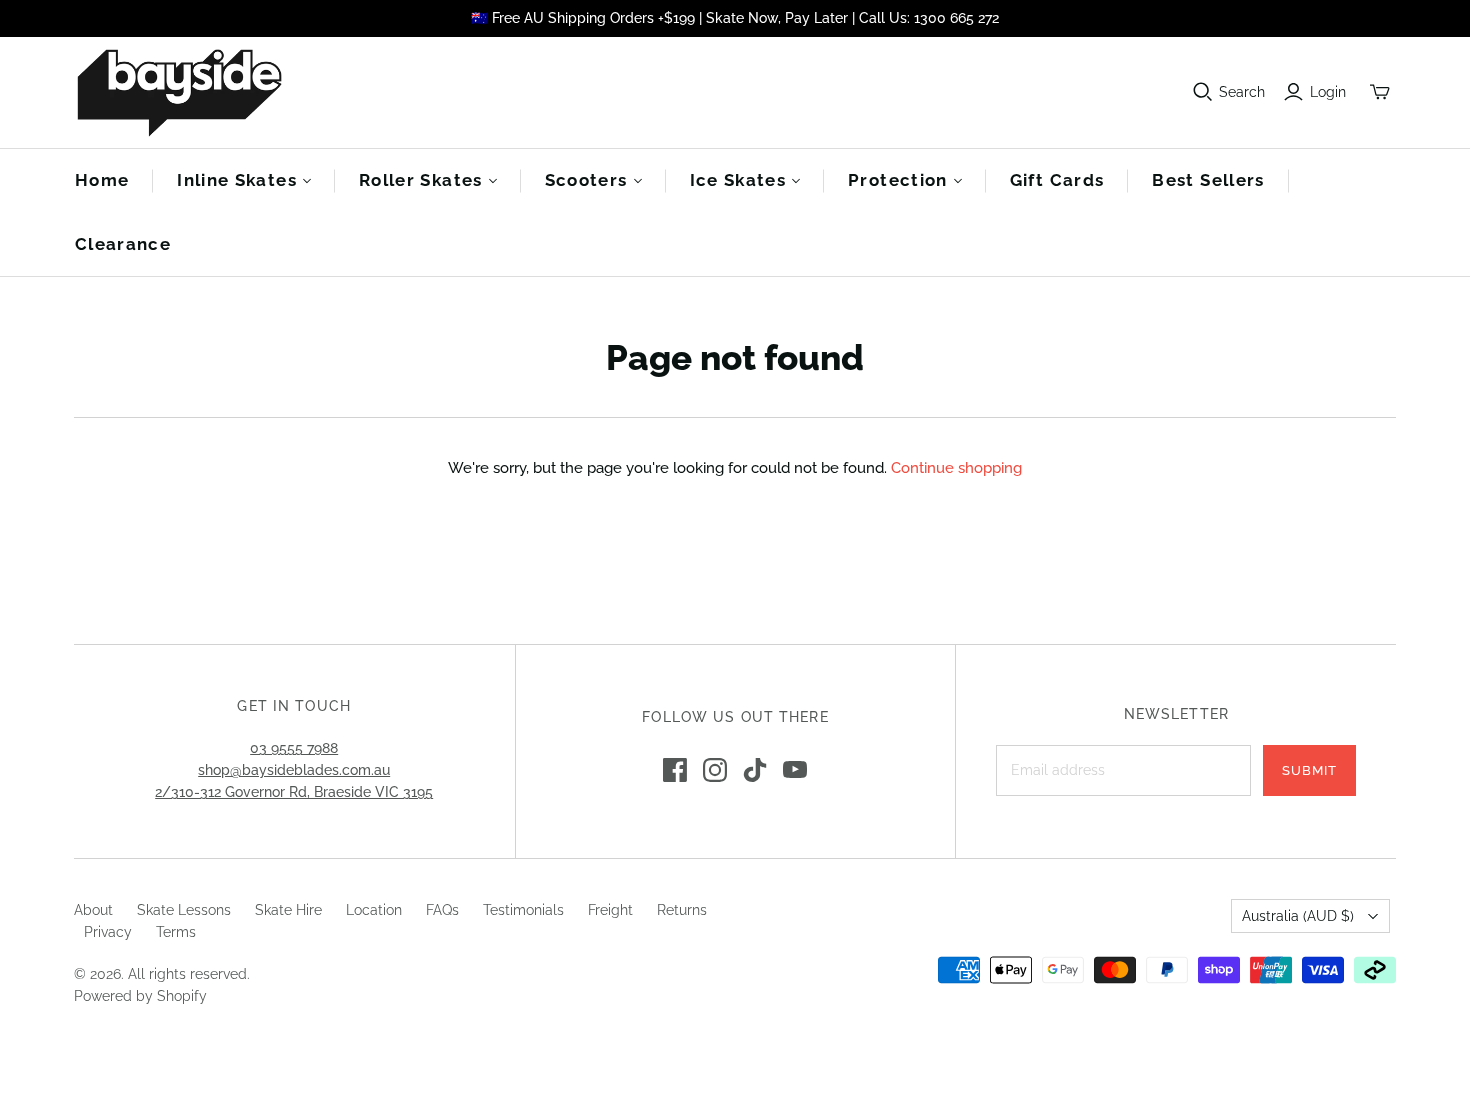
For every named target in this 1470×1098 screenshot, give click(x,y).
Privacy (108, 932)
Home (102, 180)
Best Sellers (1208, 180)
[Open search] (1203, 92)
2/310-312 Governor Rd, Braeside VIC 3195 (294, 792)
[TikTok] (755, 770)
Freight (610, 910)
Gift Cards (1057, 180)
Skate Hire (288, 910)
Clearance (123, 244)
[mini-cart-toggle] (1380, 92)
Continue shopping (956, 468)
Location (374, 910)
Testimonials (523, 910)
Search (1242, 92)
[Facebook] (675, 770)
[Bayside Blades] (179, 92)
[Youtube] (795, 770)
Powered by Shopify (140, 996)
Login (1328, 92)
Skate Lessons (184, 910)
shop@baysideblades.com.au (294, 770)
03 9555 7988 (294, 748)
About (93, 910)
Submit (1309, 770)
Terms (176, 932)
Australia (1298, 916)
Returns (682, 910)
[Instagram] (715, 770)
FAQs (442, 910)
